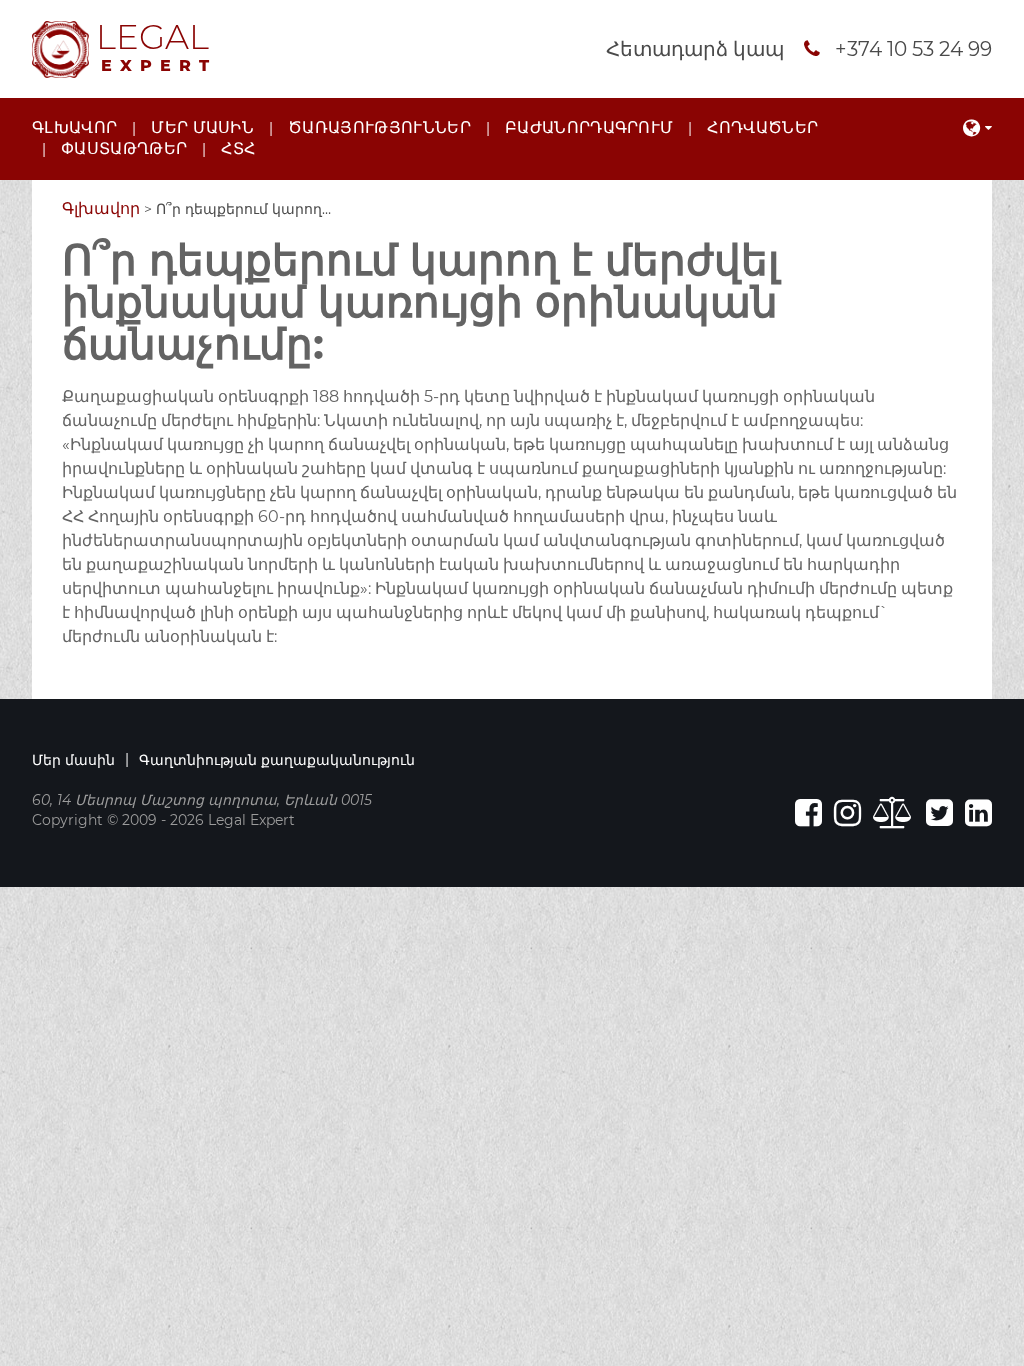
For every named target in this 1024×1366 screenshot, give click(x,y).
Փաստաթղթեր (124, 148)
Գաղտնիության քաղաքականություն (277, 760)
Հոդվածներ (762, 127)
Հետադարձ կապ (695, 49)
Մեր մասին (202, 127)
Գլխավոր (74, 127)
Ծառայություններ (379, 127)
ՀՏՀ (238, 148)
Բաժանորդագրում (589, 127)
